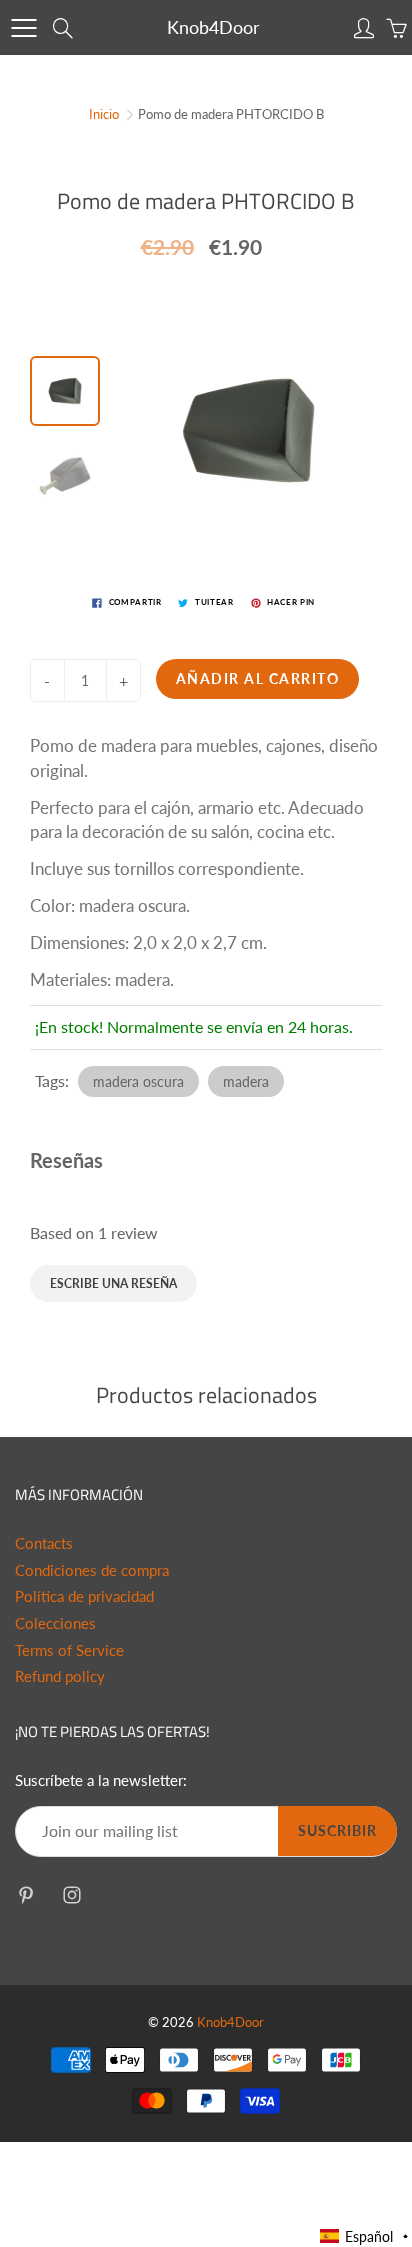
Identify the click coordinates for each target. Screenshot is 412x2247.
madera (246, 1081)
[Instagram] (71, 1894)
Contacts (44, 1543)
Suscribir (337, 1830)
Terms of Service (69, 1650)
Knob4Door (213, 27)
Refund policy (60, 1676)
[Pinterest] (25, 1894)
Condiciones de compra (92, 1570)
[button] (365, 2236)
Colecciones (55, 1623)
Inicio (104, 114)
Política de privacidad (84, 1596)
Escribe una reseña (113, 1283)
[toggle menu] (23, 28)
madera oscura (138, 1081)
